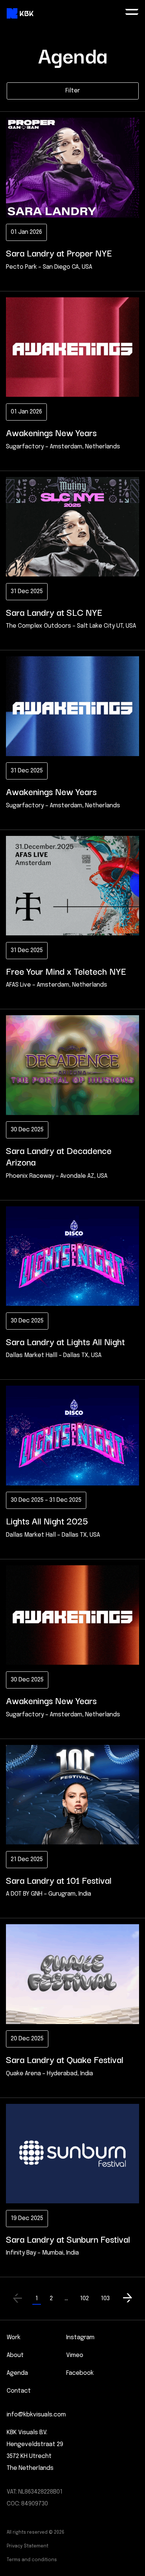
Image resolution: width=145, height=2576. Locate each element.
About (15, 2355)
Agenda (17, 2373)
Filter (73, 91)
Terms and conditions (32, 2560)
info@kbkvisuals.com (36, 2415)
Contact (19, 2391)
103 (105, 2299)
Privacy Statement (28, 2546)
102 (84, 2299)
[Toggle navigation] (132, 13)
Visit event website (34, 279)
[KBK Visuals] (20, 14)
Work (14, 2338)
